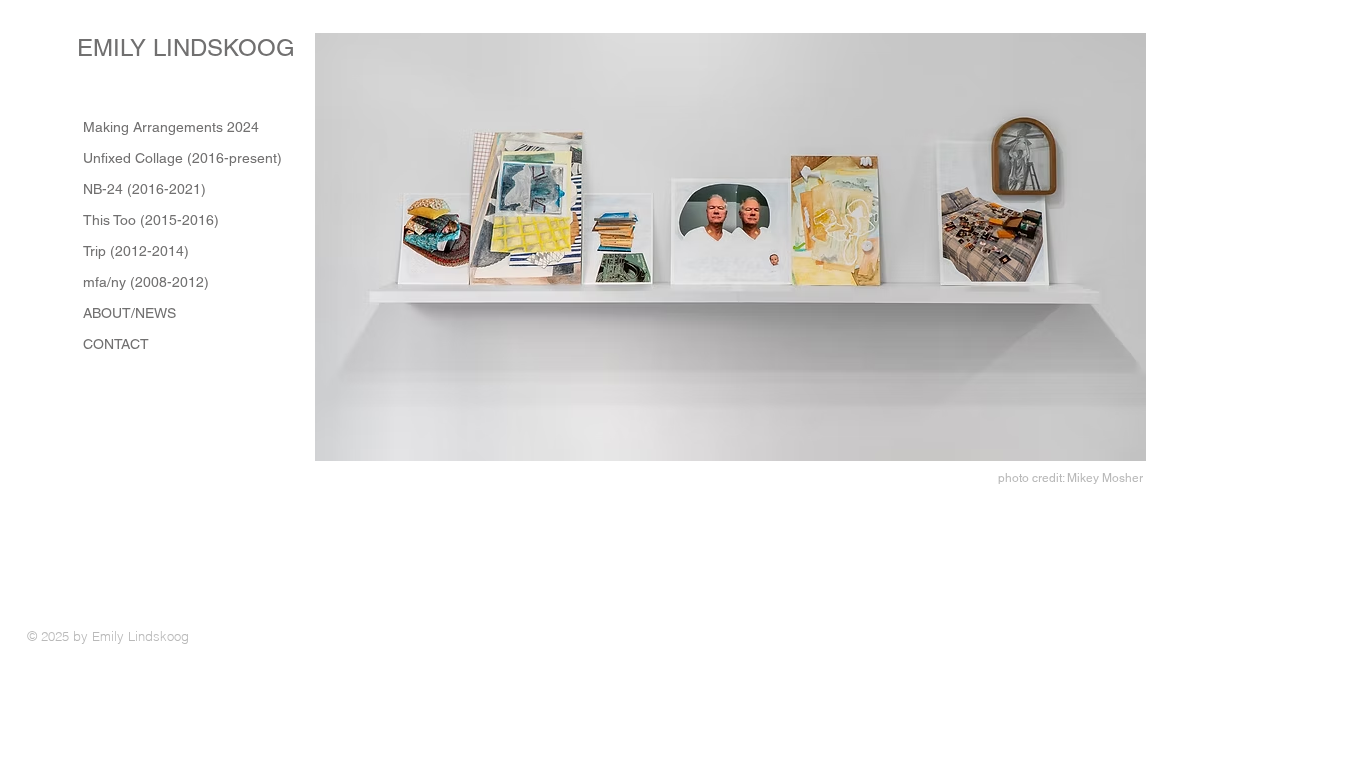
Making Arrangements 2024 (171, 127)
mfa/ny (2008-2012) (146, 282)
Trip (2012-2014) (136, 251)
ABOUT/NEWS (129, 313)
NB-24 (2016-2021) (144, 189)
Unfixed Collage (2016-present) (182, 158)
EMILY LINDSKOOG (189, 47)
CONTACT (116, 344)
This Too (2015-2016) (151, 220)
